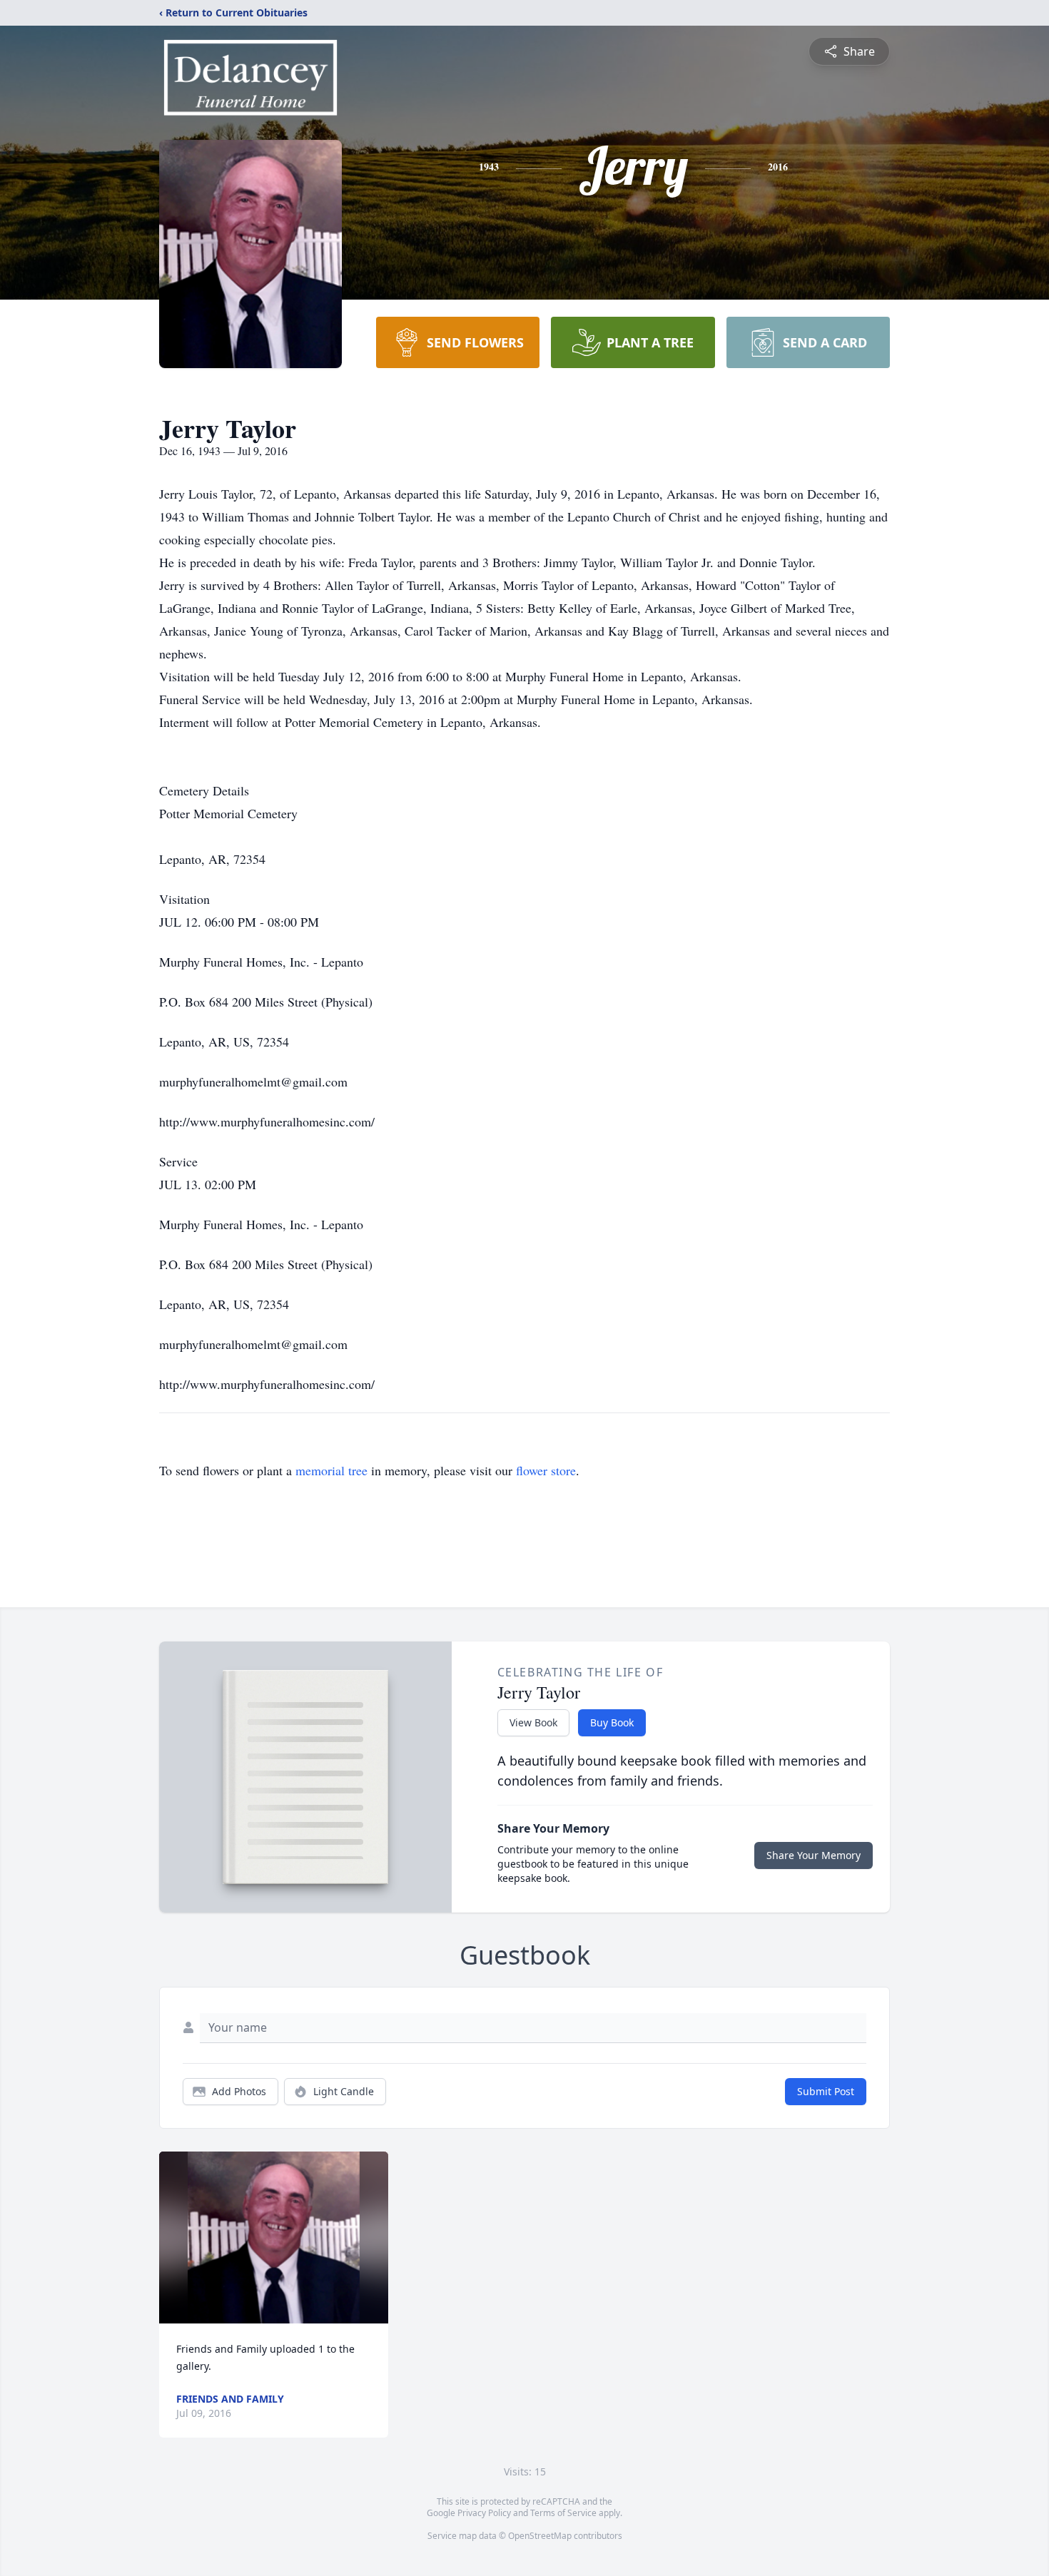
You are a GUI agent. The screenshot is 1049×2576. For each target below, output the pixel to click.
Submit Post (826, 2091)
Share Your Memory (814, 1855)
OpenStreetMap (540, 2536)
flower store (546, 1470)
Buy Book (612, 1722)
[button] (274, 2238)
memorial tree (331, 1470)
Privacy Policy (484, 2513)
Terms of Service (563, 2513)
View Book (533, 1722)
